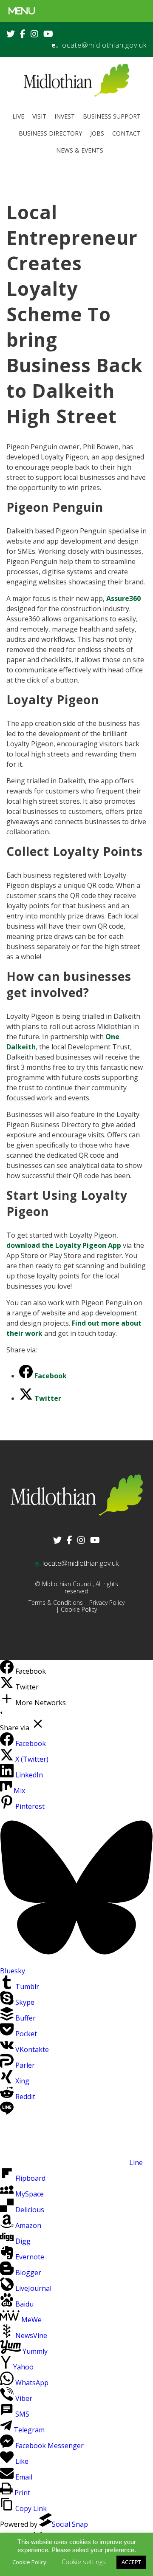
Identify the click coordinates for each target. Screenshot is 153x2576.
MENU (22, 11)
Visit (39, 116)
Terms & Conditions (56, 1603)
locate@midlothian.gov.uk (103, 45)
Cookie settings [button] (84, 2562)
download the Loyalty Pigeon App (64, 1245)
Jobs (97, 133)
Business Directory (50, 133)
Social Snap (70, 2524)
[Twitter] (8, 1687)
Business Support (112, 116)
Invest (65, 116)
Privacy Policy (107, 1603)
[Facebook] (8, 1671)
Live (18, 116)
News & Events (80, 150)
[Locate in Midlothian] (76, 95)
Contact (126, 133)
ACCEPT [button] (131, 2562)
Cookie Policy (79, 1609)
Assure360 (123, 598)
